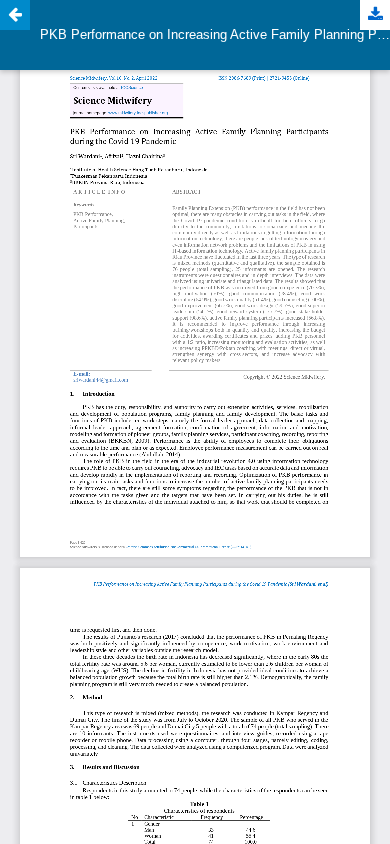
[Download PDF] (375, 15)
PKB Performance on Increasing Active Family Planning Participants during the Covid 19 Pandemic (215, 34)
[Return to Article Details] (15, 15)
